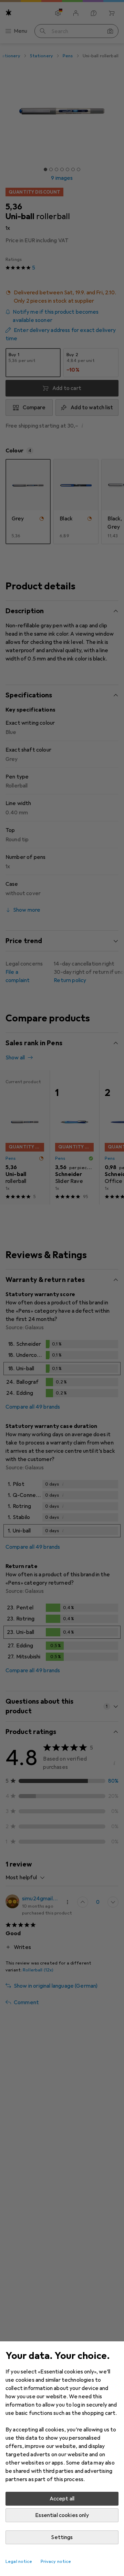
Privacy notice (56, 2562)
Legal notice (19, 2562)
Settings (62, 2537)
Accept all (62, 2499)
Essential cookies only (62, 2515)
